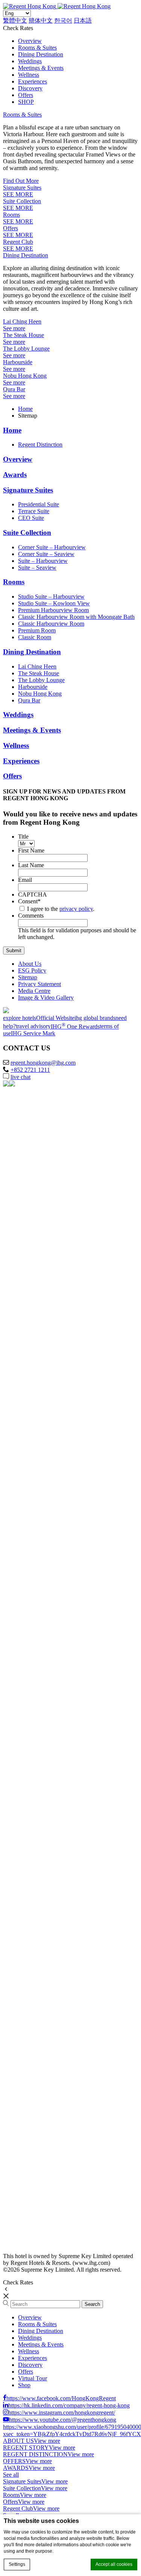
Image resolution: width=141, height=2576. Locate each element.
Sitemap (28, 977)
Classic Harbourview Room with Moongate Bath (76, 617)
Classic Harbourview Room (51, 624)
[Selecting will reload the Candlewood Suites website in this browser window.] (59, 2185)
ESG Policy (32, 970)
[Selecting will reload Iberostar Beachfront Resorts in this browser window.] (59, 1722)
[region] (70, 2347)
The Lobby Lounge (26, 349)
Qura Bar (14, 389)
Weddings (30, 61)
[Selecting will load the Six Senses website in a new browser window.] (59, 1200)
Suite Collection (22, 201)
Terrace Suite (34, 511)
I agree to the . (61, 909)
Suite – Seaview (37, 568)
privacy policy (76, 909)
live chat (20, 1077)
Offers (26, 95)
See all (11, 2475)
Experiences (33, 81)
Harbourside (18, 362)
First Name (31, 850)
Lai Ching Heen (22, 321)
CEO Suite (31, 518)
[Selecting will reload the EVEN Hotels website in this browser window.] (59, 1780)
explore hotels (20, 1018)
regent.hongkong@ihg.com (43, 1063)
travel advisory (33, 1027)
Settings (17, 2564)
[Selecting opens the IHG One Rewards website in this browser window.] (59, 2243)
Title (23, 837)
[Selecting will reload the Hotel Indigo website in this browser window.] (59, 1490)
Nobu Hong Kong (25, 376)
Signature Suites (22, 188)
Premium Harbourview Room (53, 610)
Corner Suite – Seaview (46, 554)
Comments (31, 916)
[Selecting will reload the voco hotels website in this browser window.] (59, 1548)
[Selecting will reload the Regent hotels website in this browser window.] (59, 1258)
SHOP (26, 102)
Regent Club (18, 242)
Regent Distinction (40, 445)
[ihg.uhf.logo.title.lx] (59, 1374)
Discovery (30, 88)
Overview (30, 41)
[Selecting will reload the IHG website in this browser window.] (59, 1142)
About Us (30, 964)
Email (25, 880)
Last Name (31, 865)
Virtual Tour (33, 2378)
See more (14, 328)
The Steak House (23, 335)
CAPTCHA (33, 894)
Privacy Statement (39, 984)
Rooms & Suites (37, 48)
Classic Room (35, 637)
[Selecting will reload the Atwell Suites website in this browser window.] (59, 2011)
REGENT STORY (26, 2448)
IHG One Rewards (75, 1027)
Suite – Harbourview (43, 561)
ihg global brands (95, 1018)
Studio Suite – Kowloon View (54, 603)
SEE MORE (18, 194)
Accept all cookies (114, 2564)
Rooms (11, 215)
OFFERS (14, 2461)
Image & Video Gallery (46, 998)
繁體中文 (15, 21)
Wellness (29, 75)
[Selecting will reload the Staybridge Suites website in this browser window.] (59, 2069)
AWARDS (16, 2468)
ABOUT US (18, 2441)
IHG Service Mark (33, 1033)
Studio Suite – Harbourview (51, 597)
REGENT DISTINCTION (35, 2454)
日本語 (83, 21)
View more (47, 2441)
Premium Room (37, 630)
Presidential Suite (39, 504)
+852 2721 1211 (30, 1070)
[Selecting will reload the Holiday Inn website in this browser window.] (59, 1896)
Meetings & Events (41, 68)
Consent (29, 901)
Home (25, 409)
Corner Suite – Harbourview (52, 547)
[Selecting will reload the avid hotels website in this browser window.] (59, 1954)
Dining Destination (41, 54)
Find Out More (21, 181)
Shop (24, 2385)
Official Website (55, 1018)
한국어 (63, 21)
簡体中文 (41, 21)
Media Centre (34, 991)
